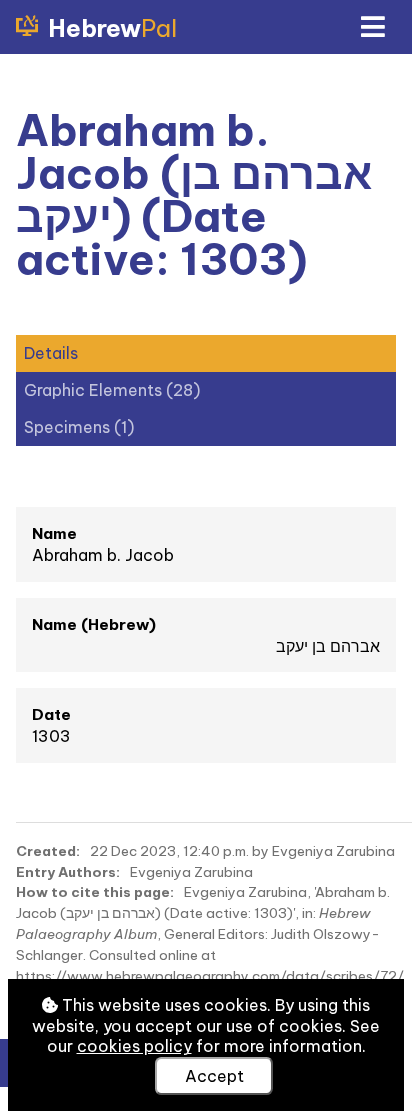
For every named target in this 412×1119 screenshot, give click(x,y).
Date (51, 714)
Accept (214, 1076)
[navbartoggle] (372, 27)
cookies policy (134, 1046)
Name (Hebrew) (94, 624)
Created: (48, 851)
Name (54, 533)
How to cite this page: (95, 892)
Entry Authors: (68, 872)
